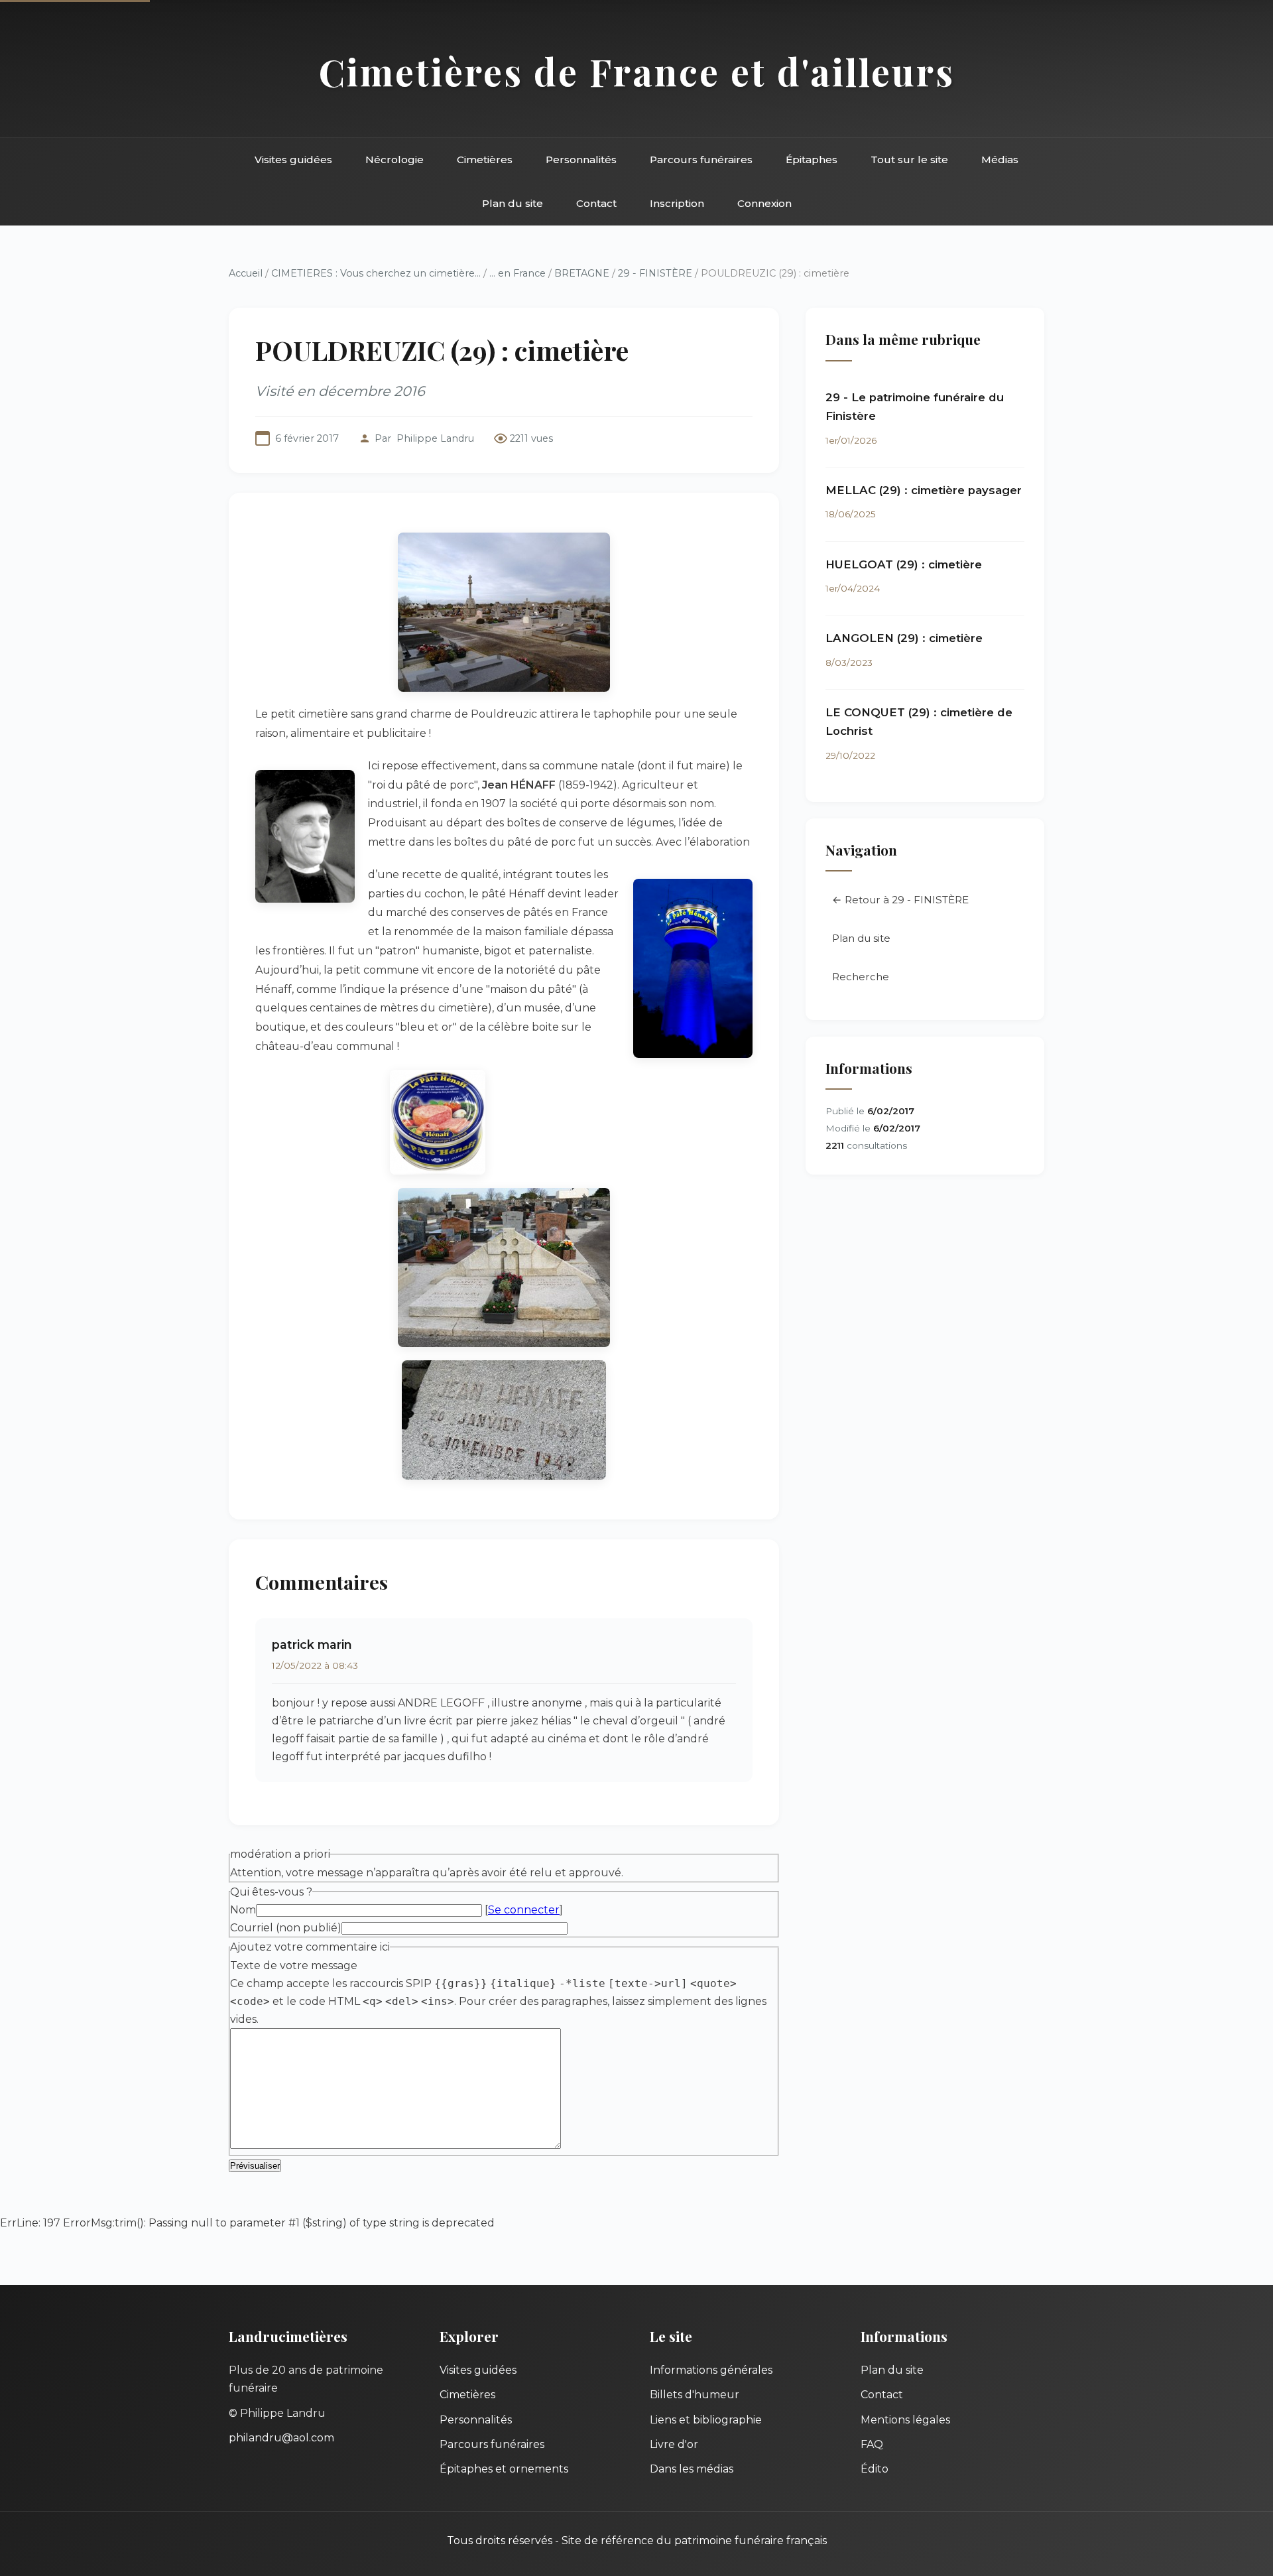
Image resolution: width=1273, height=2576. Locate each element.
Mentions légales (905, 2420)
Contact (596, 203)
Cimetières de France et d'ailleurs (637, 71)
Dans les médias (692, 2469)
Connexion (764, 203)
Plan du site (513, 203)
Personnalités (581, 160)
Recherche (861, 977)
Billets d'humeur (695, 2395)
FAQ (872, 2444)
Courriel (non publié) (286, 1928)
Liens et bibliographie (706, 2420)
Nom (243, 1910)
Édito (875, 2469)
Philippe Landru (435, 438)
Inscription (677, 203)
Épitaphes (812, 160)
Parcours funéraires (701, 160)
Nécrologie (394, 160)
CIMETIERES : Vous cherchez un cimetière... (376, 273)
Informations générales (711, 2370)
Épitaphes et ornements (504, 2469)
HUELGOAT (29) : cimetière (904, 564)
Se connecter (524, 1910)
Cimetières (485, 160)
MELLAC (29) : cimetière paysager (924, 490)
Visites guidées (293, 160)
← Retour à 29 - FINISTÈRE (900, 900)
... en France (517, 273)
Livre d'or (674, 2444)
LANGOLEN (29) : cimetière (904, 638)
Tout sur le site (909, 160)
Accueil (246, 273)
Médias (1000, 160)
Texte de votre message (294, 1965)
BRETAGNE (582, 273)
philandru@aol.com (281, 2438)
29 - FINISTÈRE (655, 273)
